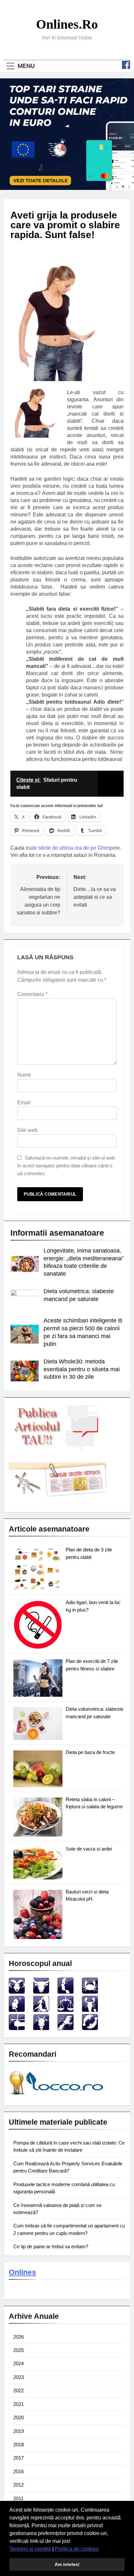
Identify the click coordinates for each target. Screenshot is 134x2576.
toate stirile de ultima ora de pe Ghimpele (73, 848)
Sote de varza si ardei (89, 1849)
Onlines (22, 2272)
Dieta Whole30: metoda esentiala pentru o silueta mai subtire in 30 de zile (82, 1369)
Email (24, 1102)
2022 (19, 2390)
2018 (19, 2444)
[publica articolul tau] (58, 1450)
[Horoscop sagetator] (17, 2028)
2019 (19, 2431)
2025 (19, 2350)
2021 (19, 2404)
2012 (19, 2485)
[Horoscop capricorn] (41, 2028)
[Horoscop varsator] (66, 2028)
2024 (19, 2364)
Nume (24, 1075)
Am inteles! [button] (67, 2564)
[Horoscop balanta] (66, 2010)
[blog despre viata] (57, 2096)
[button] (101, 2549)
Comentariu (32, 994)
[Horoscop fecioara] (41, 2010)
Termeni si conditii (30, 2549)
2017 (19, 2458)
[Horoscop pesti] (90, 2028)
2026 (19, 2337)
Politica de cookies (77, 2549)
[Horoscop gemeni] (66, 1992)
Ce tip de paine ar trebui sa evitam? (51, 2246)
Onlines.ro (67, 24)
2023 (19, 2377)
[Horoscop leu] (17, 2010)
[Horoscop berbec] (17, 1992)
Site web (27, 1130)
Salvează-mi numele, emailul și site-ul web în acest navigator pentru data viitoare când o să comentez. (66, 1166)
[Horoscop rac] (90, 1992)
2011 (18, 2498)
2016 (19, 2471)
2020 (19, 2417)
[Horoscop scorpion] (90, 2010)
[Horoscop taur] (41, 1992)
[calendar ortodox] (58, 1495)
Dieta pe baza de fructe (90, 1752)
